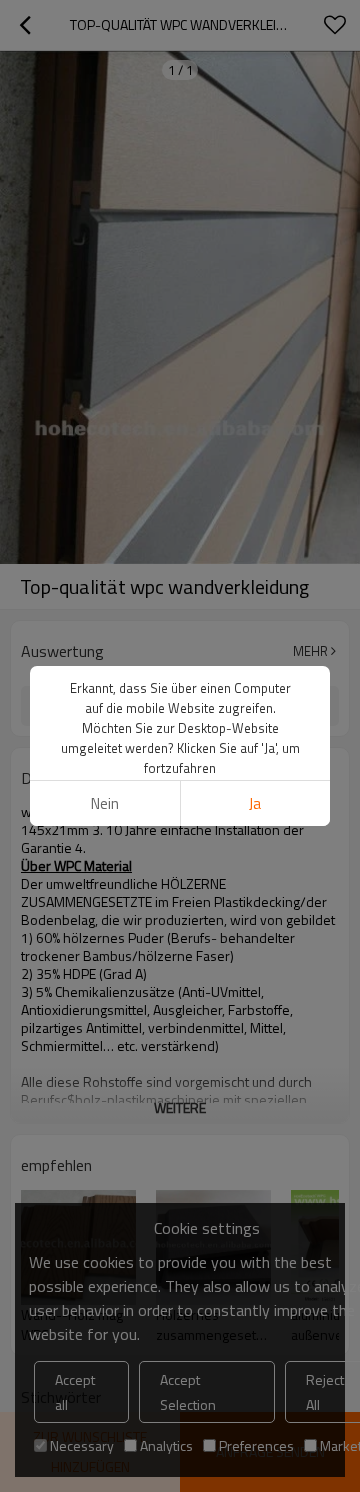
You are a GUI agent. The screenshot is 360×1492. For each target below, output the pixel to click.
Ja (255, 803)
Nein (105, 803)
